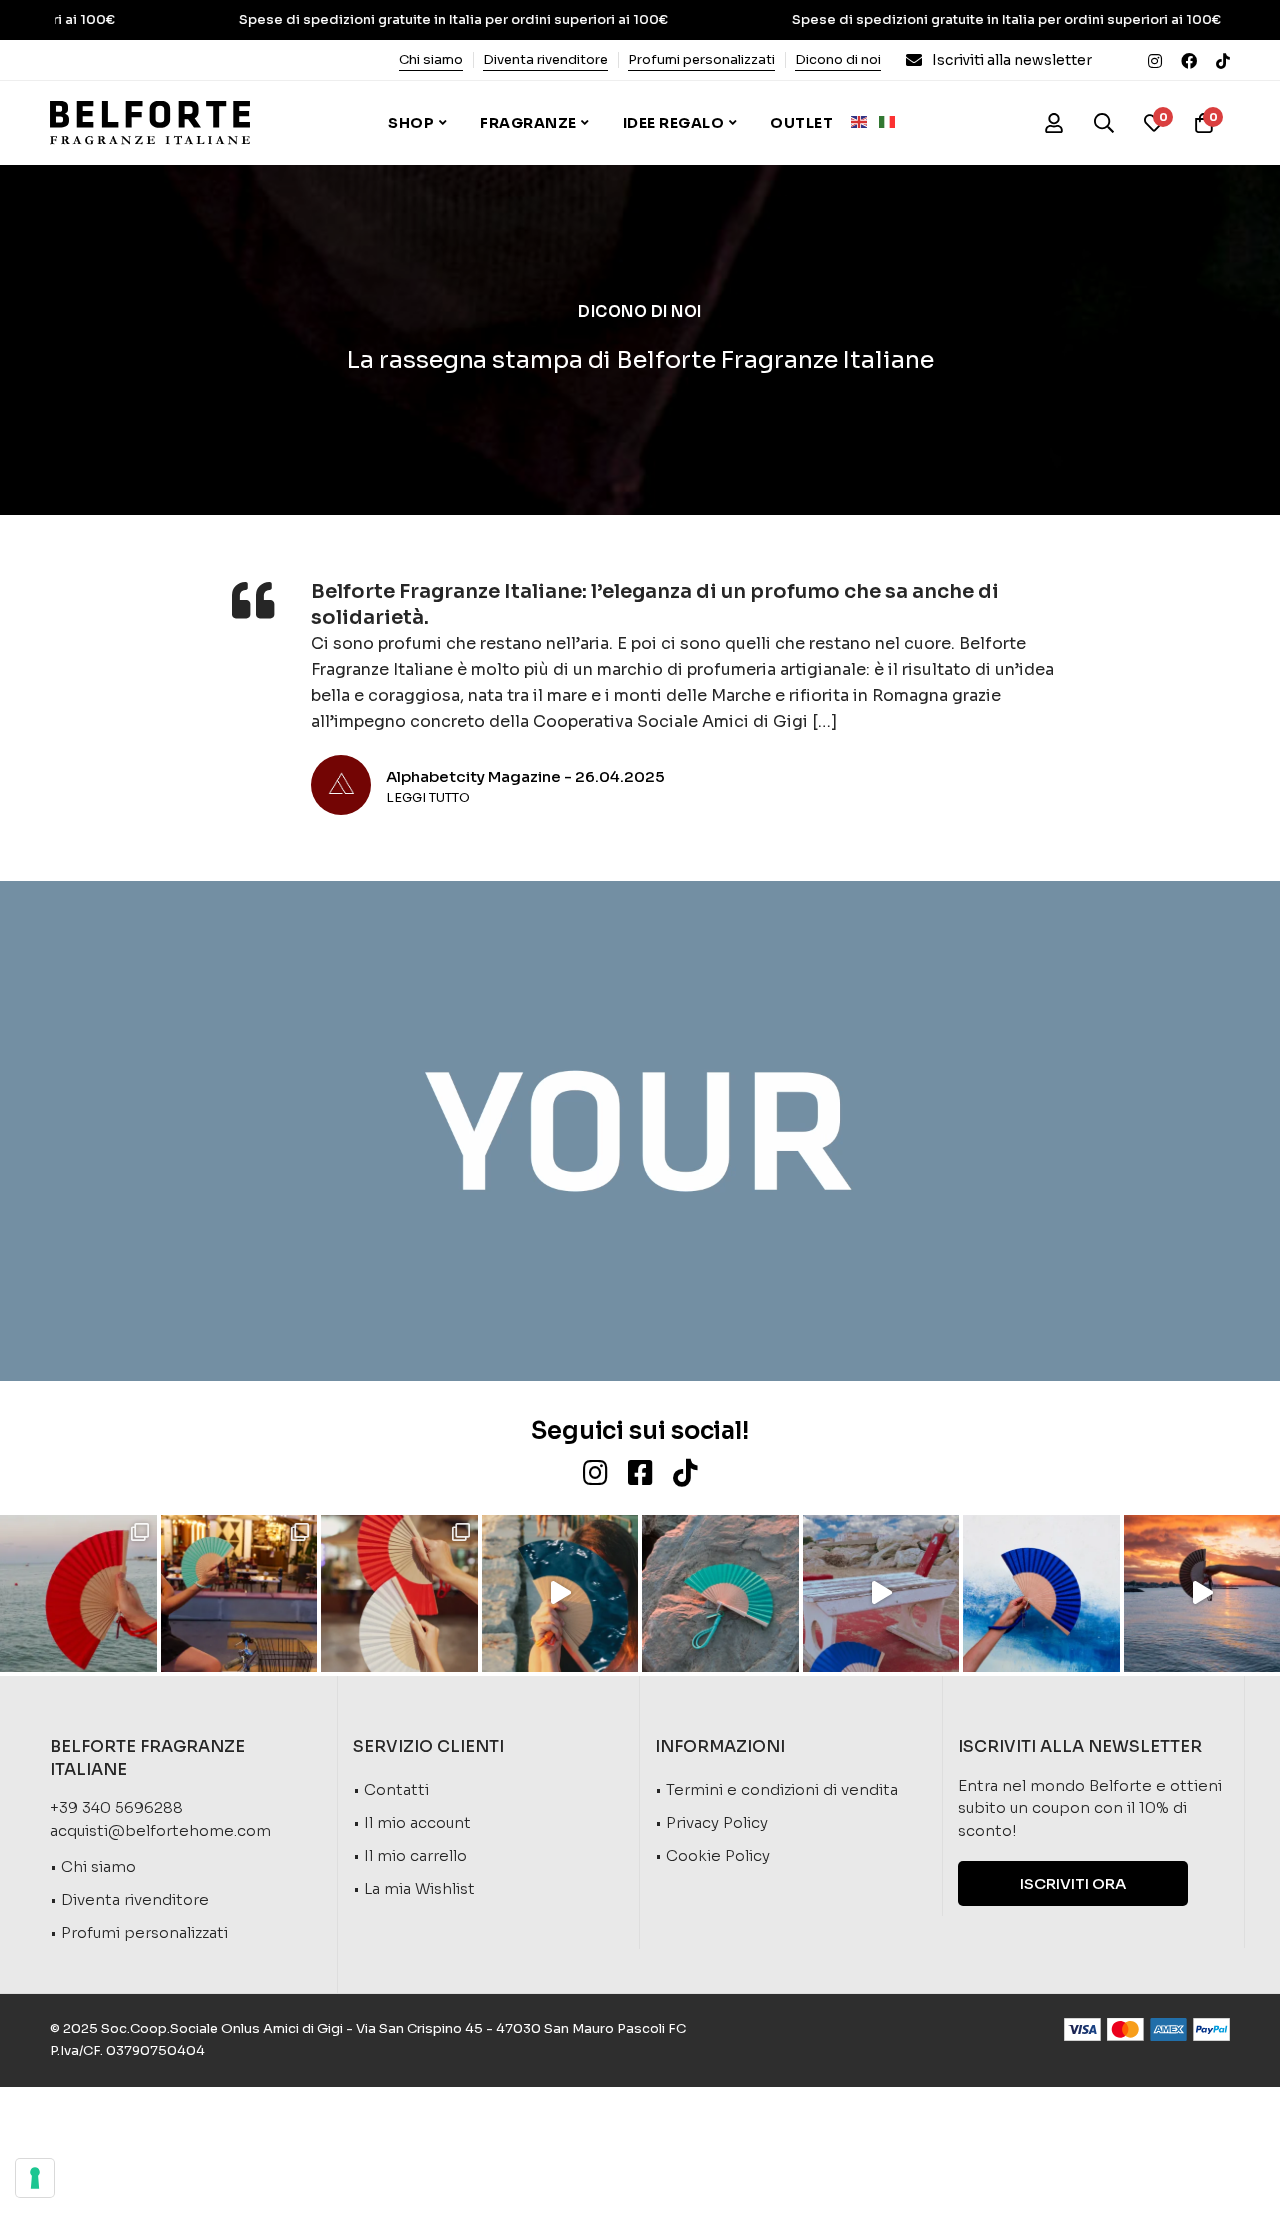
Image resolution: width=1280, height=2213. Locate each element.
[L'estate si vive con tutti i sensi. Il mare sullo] (78, 1593)
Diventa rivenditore (545, 59)
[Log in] (1054, 123)
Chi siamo (431, 59)
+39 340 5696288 (116, 1807)
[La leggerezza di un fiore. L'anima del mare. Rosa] (720, 1593)
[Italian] (893, 120)
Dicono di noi (838, 59)
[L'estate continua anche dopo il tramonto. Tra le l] (399, 1593)
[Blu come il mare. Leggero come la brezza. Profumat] (881, 1593)
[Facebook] (1189, 60)
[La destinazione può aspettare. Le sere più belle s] (239, 1593)
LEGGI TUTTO (428, 798)
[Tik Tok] (1223, 60)
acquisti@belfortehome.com (160, 1830)
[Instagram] (1155, 60)
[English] (865, 120)
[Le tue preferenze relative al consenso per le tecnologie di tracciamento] (35, 2178)
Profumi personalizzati (701, 59)
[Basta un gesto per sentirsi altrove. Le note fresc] (1041, 1593)
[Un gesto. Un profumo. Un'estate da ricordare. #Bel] (560, 1593)
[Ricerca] (1104, 123)
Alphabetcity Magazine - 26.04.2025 (525, 776)
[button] (1073, 1883)
